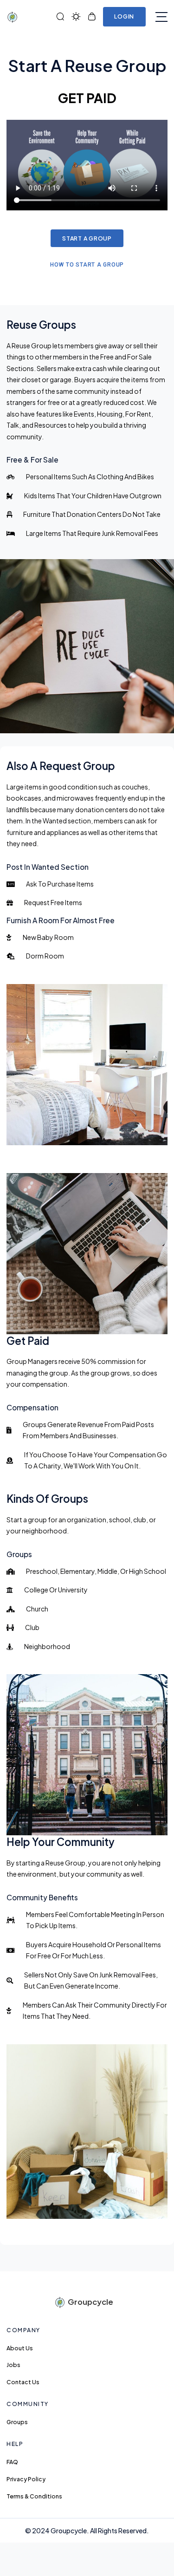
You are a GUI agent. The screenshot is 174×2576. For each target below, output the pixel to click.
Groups (17, 2422)
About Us (20, 2348)
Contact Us (23, 2382)
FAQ (12, 2462)
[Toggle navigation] (161, 17)
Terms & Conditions (34, 2496)
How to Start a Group (87, 265)
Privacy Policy (26, 2479)
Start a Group (87, 238)
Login (124, 16)
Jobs (13, 2365)
